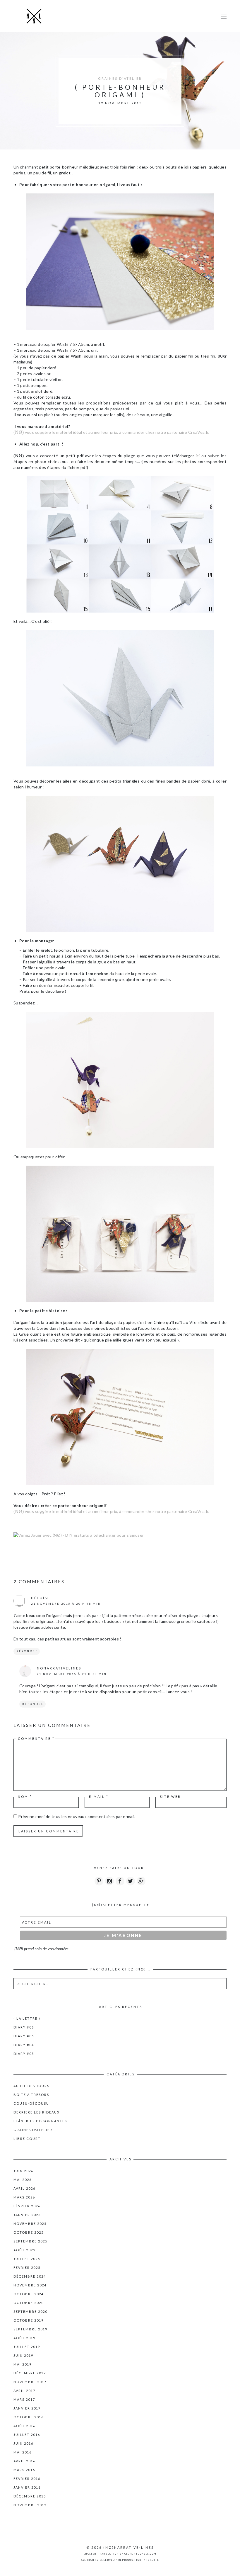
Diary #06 (24, 2027)
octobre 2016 (29, 2417)
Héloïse (41, 1598)
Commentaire (36, 1738)
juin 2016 (23, 2443)
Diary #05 (24, 2036)
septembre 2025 (30, 2241)
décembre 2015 (30, 2496)
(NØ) (109, 2547)
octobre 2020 (29, 2303)
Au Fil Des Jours (31, 2086)
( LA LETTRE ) (27, 2018)
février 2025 (27, 2268)
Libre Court (27, 2139)
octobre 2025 (29, 2232)
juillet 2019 (27, 2347)
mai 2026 (23, 2180)
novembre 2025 (30, 2224)
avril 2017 (24, 2391)
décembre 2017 (30, 2373)
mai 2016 (23, 2452)
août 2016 (24, 2426)
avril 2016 (24, 2461)
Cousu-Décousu (31, 2103)
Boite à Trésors (31, 2095)
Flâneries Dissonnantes (40, 2121)
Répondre (27, 1651)
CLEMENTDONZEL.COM (140, 2554)
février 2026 (27, 2206)
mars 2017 (24, 2399)
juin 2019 (23, 2355)
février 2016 (27, 2479)
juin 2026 (23, 2171)
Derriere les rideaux (37, 2112)
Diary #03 (24, 2054)
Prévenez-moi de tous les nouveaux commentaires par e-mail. (77, 1816)
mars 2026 (24, 2197)
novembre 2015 (30, 2505)
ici (198, 456)
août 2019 (24, 2338)
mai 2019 (23, 2364)
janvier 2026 (27, 2215)
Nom (25, 1797)
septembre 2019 (30, 2329)
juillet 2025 (27, 2259)
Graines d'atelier (120, 78)
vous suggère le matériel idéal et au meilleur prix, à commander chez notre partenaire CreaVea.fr (111, 432)
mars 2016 (24, 2470)
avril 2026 (24, 2188)
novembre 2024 (30, 2285)
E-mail (99, 1797)
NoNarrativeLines (59, 1668)
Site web (170, 1797)
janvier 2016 (27, 2487)
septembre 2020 (30, 2311)
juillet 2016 (27, 2435)
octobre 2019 (29, 2320)
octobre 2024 (29, 2294)
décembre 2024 (30, 2276)
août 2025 (24, 2250)
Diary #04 (24, 2045)
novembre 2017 (30, 2382)
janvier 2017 (27, 2408)
